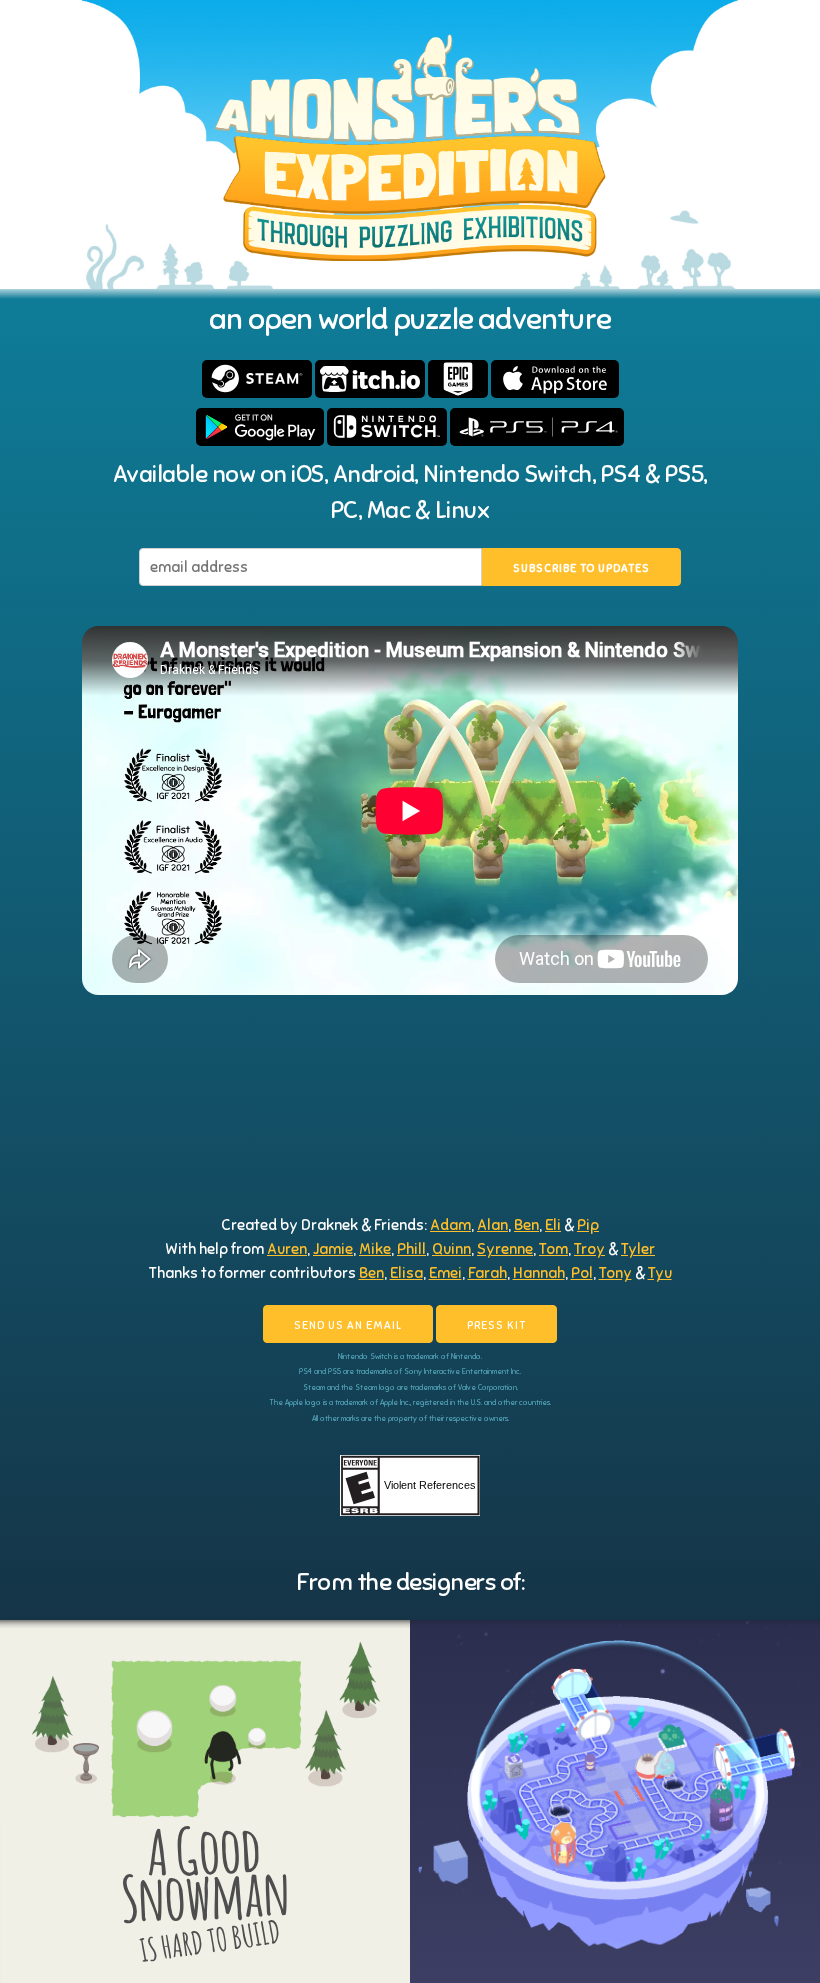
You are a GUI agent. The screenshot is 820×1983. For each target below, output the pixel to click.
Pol (582, 1273)
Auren (287, 1249)
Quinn (451, 1249)
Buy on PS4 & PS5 (537, 427)
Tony (615, 1273)
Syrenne (505, 1249)
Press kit (496, 1325)
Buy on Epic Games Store (458, 379)
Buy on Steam (257, 379)
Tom (553, 1249)
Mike (375, 1249)
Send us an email (348, 1325)
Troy (589, 1249)
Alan (492, 1225)
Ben (526, 1225)
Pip (588, 1225)
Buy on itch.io (370, 379)
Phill (411, 1249)
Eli (553, 1225)
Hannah (539, 1273)
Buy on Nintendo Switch (387, 427)
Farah (487, 1273)
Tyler (638, 1249)
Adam (450, 1225)
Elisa (406, 1273)
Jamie (333, 1249)
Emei (445, 1273)
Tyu (660, 1273)
